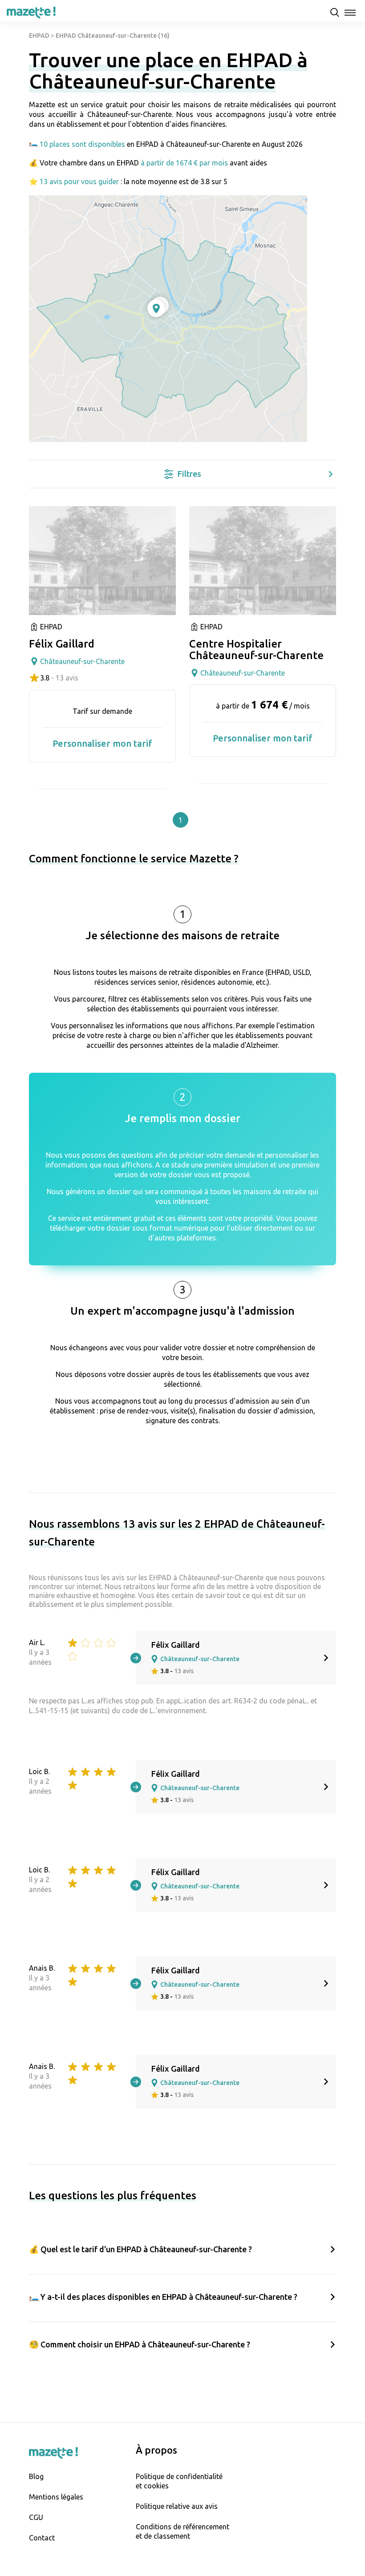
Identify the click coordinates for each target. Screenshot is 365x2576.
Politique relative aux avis (177, 2506)
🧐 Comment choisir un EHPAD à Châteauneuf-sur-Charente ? (140, 2344)
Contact (42, 2538)
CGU (36, 2517)
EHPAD (39, 36)
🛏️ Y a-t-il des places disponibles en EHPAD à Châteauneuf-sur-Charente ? (163, 2297)
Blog (36, 2476)
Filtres (189, 474)
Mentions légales (56, 2497)
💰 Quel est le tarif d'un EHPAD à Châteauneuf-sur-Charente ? (140, 2249)
